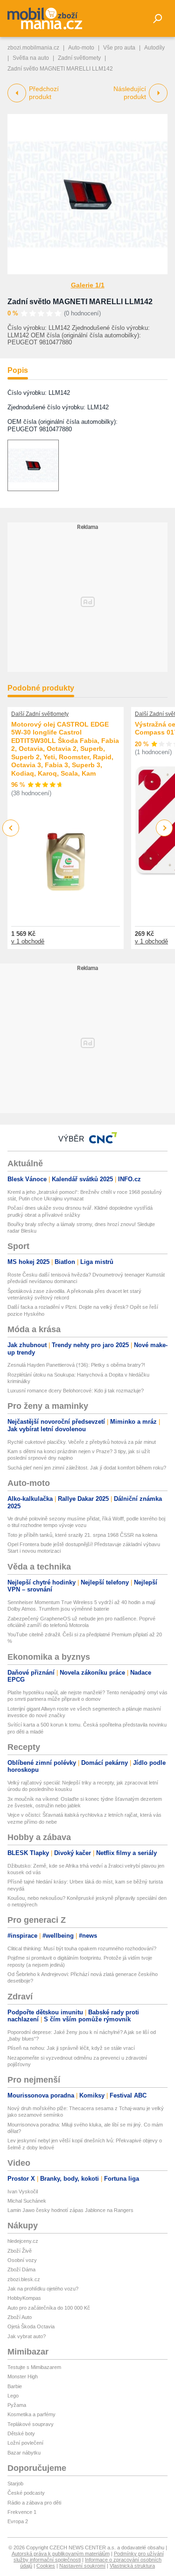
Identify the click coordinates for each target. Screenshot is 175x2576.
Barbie (15, 2386)
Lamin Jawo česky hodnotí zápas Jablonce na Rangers (70, 2210)
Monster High (23, 2376)
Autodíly (154, 48)
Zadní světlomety (79, 58)
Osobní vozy (22, 2260)
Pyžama (17, 2405)
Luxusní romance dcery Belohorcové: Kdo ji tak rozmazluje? (76, 1391)
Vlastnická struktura (132, 2566)
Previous (11, 828)
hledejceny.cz (23, 2241)
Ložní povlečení (25, 2443)
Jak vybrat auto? (27, 2336)
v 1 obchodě (28, 941)
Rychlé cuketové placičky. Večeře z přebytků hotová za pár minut (82, 1442)
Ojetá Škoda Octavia (31, 2326)
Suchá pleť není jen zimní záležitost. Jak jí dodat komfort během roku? (87, 1468)
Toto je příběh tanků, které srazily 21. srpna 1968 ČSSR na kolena (82, 1535)
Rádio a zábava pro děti (34, 2503)
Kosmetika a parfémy (31, 2414)
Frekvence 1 (22, 2512)
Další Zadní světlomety (40, 714)
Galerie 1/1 (88, 285)
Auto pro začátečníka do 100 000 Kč (49, 2308)
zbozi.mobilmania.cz (33, 48)
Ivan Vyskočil (23, 2191)
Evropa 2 (18, 2521)
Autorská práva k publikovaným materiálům (61, 2554)
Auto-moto (81, 48)
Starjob (15, 2483)
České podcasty (26, 2493)
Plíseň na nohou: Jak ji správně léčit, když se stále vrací (71, 2048)
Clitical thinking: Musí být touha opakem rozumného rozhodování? (82, 1948)
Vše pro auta (119, 48)
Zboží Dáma (21, 2269)
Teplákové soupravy (31, 2424)
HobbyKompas (24, 2298)
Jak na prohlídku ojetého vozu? (43, 2289)
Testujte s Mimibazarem (34, 2367)
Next (164, 828)
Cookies (46, 2566)
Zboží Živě (20, 2251)
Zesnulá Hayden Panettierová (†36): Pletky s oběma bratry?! (76, 1365)
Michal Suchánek (27, 2201)
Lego (13, 2396)
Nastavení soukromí (82, 2566)
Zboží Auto (20, 2317)
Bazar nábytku (24, 2453)
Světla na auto (31, 58)
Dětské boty (21, 2433)
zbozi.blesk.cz (24, 2279)
